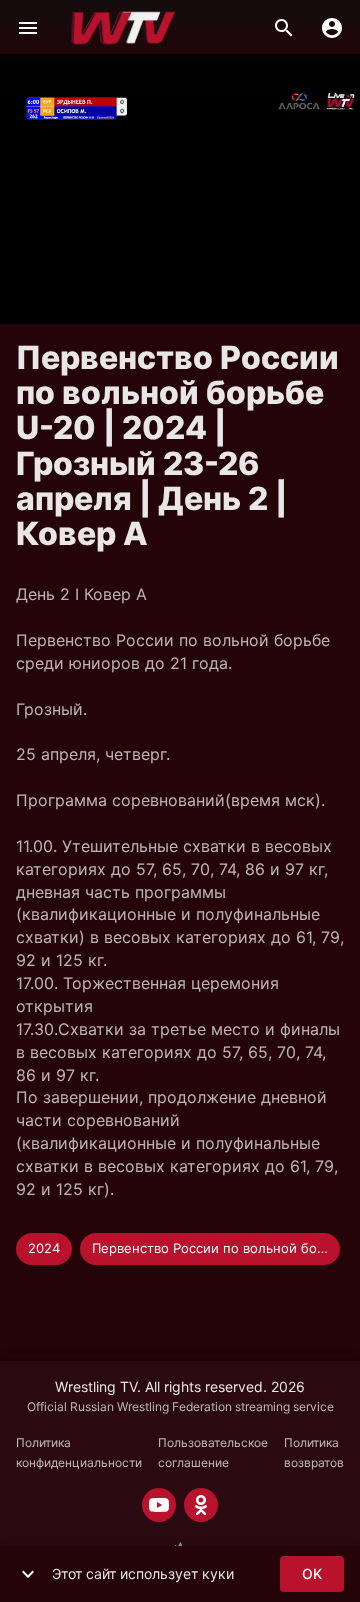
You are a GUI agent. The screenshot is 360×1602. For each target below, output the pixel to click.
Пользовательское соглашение (213, 1452)
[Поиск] (284, 28)
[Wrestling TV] (123, 28)
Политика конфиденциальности (79, 1452)
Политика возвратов (314, 1452)
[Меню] (28, 28)
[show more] (28, 1574)
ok (312, 1573)
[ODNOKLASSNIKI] (201, 1505)
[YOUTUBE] (159, 1505)
